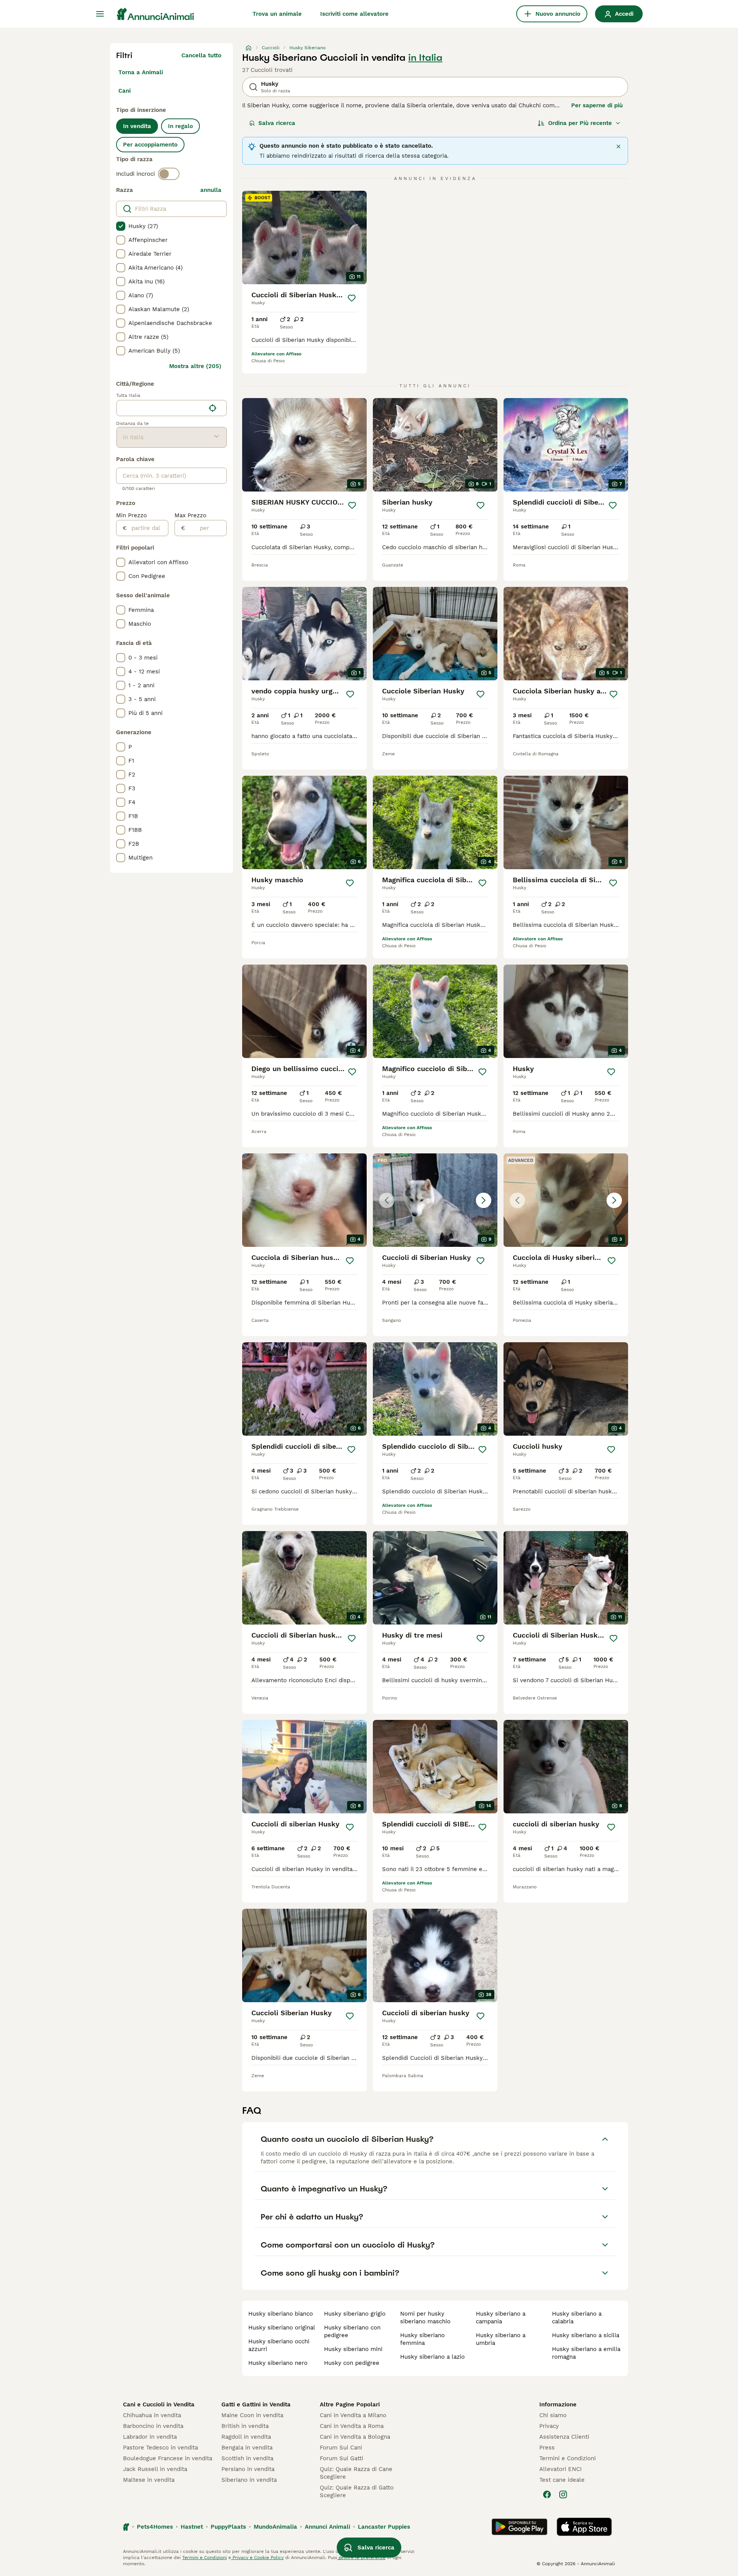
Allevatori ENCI (560, 2469)
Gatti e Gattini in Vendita (256, 2404)
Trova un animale (277, 14)
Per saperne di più (597, 105)
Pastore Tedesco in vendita (160, 2448)
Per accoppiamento (150, 145)
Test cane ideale (562, 2480)
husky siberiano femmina (422, 2339)
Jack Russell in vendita (155, 2469)
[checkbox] (121, 226)
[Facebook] (547, 2494)
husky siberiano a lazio (432, 2357)
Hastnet (192, 2527)
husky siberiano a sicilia (586, 2335)
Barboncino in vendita (153, 2426)
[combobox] (161, 408)
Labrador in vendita (150, 2437)
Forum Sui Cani (341, 2448)
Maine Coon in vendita (252, 2415)
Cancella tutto (201, 55)
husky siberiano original (282, 2328)
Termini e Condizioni (568, 2458)
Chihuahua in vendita (152, 2415)
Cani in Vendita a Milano (353, 2415)
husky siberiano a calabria (577, 2318)
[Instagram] (563, 2494)
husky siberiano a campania (501, 2318)
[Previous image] (387, 1200)
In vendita (137, 126)
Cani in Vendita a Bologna (355, 2437)
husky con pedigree (352, 2363)
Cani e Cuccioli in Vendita (159, 2404)
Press (547, 2448)
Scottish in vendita (247, 2458)
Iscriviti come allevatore (354, 14)
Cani (125, 91)
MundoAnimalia (275, 2527)
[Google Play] (519, 2527)
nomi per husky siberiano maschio (425, 2318)
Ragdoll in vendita (246, 2437)
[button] (435, 1200)
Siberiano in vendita (249, 2480)
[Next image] (484, 1200)
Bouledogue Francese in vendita (168, 2458)
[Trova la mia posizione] (213, 408)
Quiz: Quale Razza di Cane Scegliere (356, 2473)
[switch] (169, 174)
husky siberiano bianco (281, 2314)
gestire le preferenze (361, 2558)
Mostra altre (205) (195, 366)
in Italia (425, 58)
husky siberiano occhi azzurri (279, 2345)
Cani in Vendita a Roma (352, 2426)
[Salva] (352, 298)
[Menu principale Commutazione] (100, 14)
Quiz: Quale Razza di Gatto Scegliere (357, 2491)
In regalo (180, 126)
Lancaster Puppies (384, 2527)
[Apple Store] (584, 2527)
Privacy (549, 2426)
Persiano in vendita (248, 2469)
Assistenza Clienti (564, 2437)
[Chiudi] (618, 147)
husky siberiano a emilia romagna (586, 2353)
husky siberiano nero (278, 2363)
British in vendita (245, 2426)
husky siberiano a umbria (501, 2339)
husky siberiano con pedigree (352, 2331)
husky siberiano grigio (355, 2314)
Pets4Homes (155, 2527)
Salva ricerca (277, 123)
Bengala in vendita (247, 2448)
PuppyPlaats (228, 2527)
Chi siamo (553, 2415)
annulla (211, 190)
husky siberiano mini (353, 2349)
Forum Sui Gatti (342, 2458)
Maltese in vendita (149, 2480)
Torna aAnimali (141, 72)
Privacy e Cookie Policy (257, 2558)
